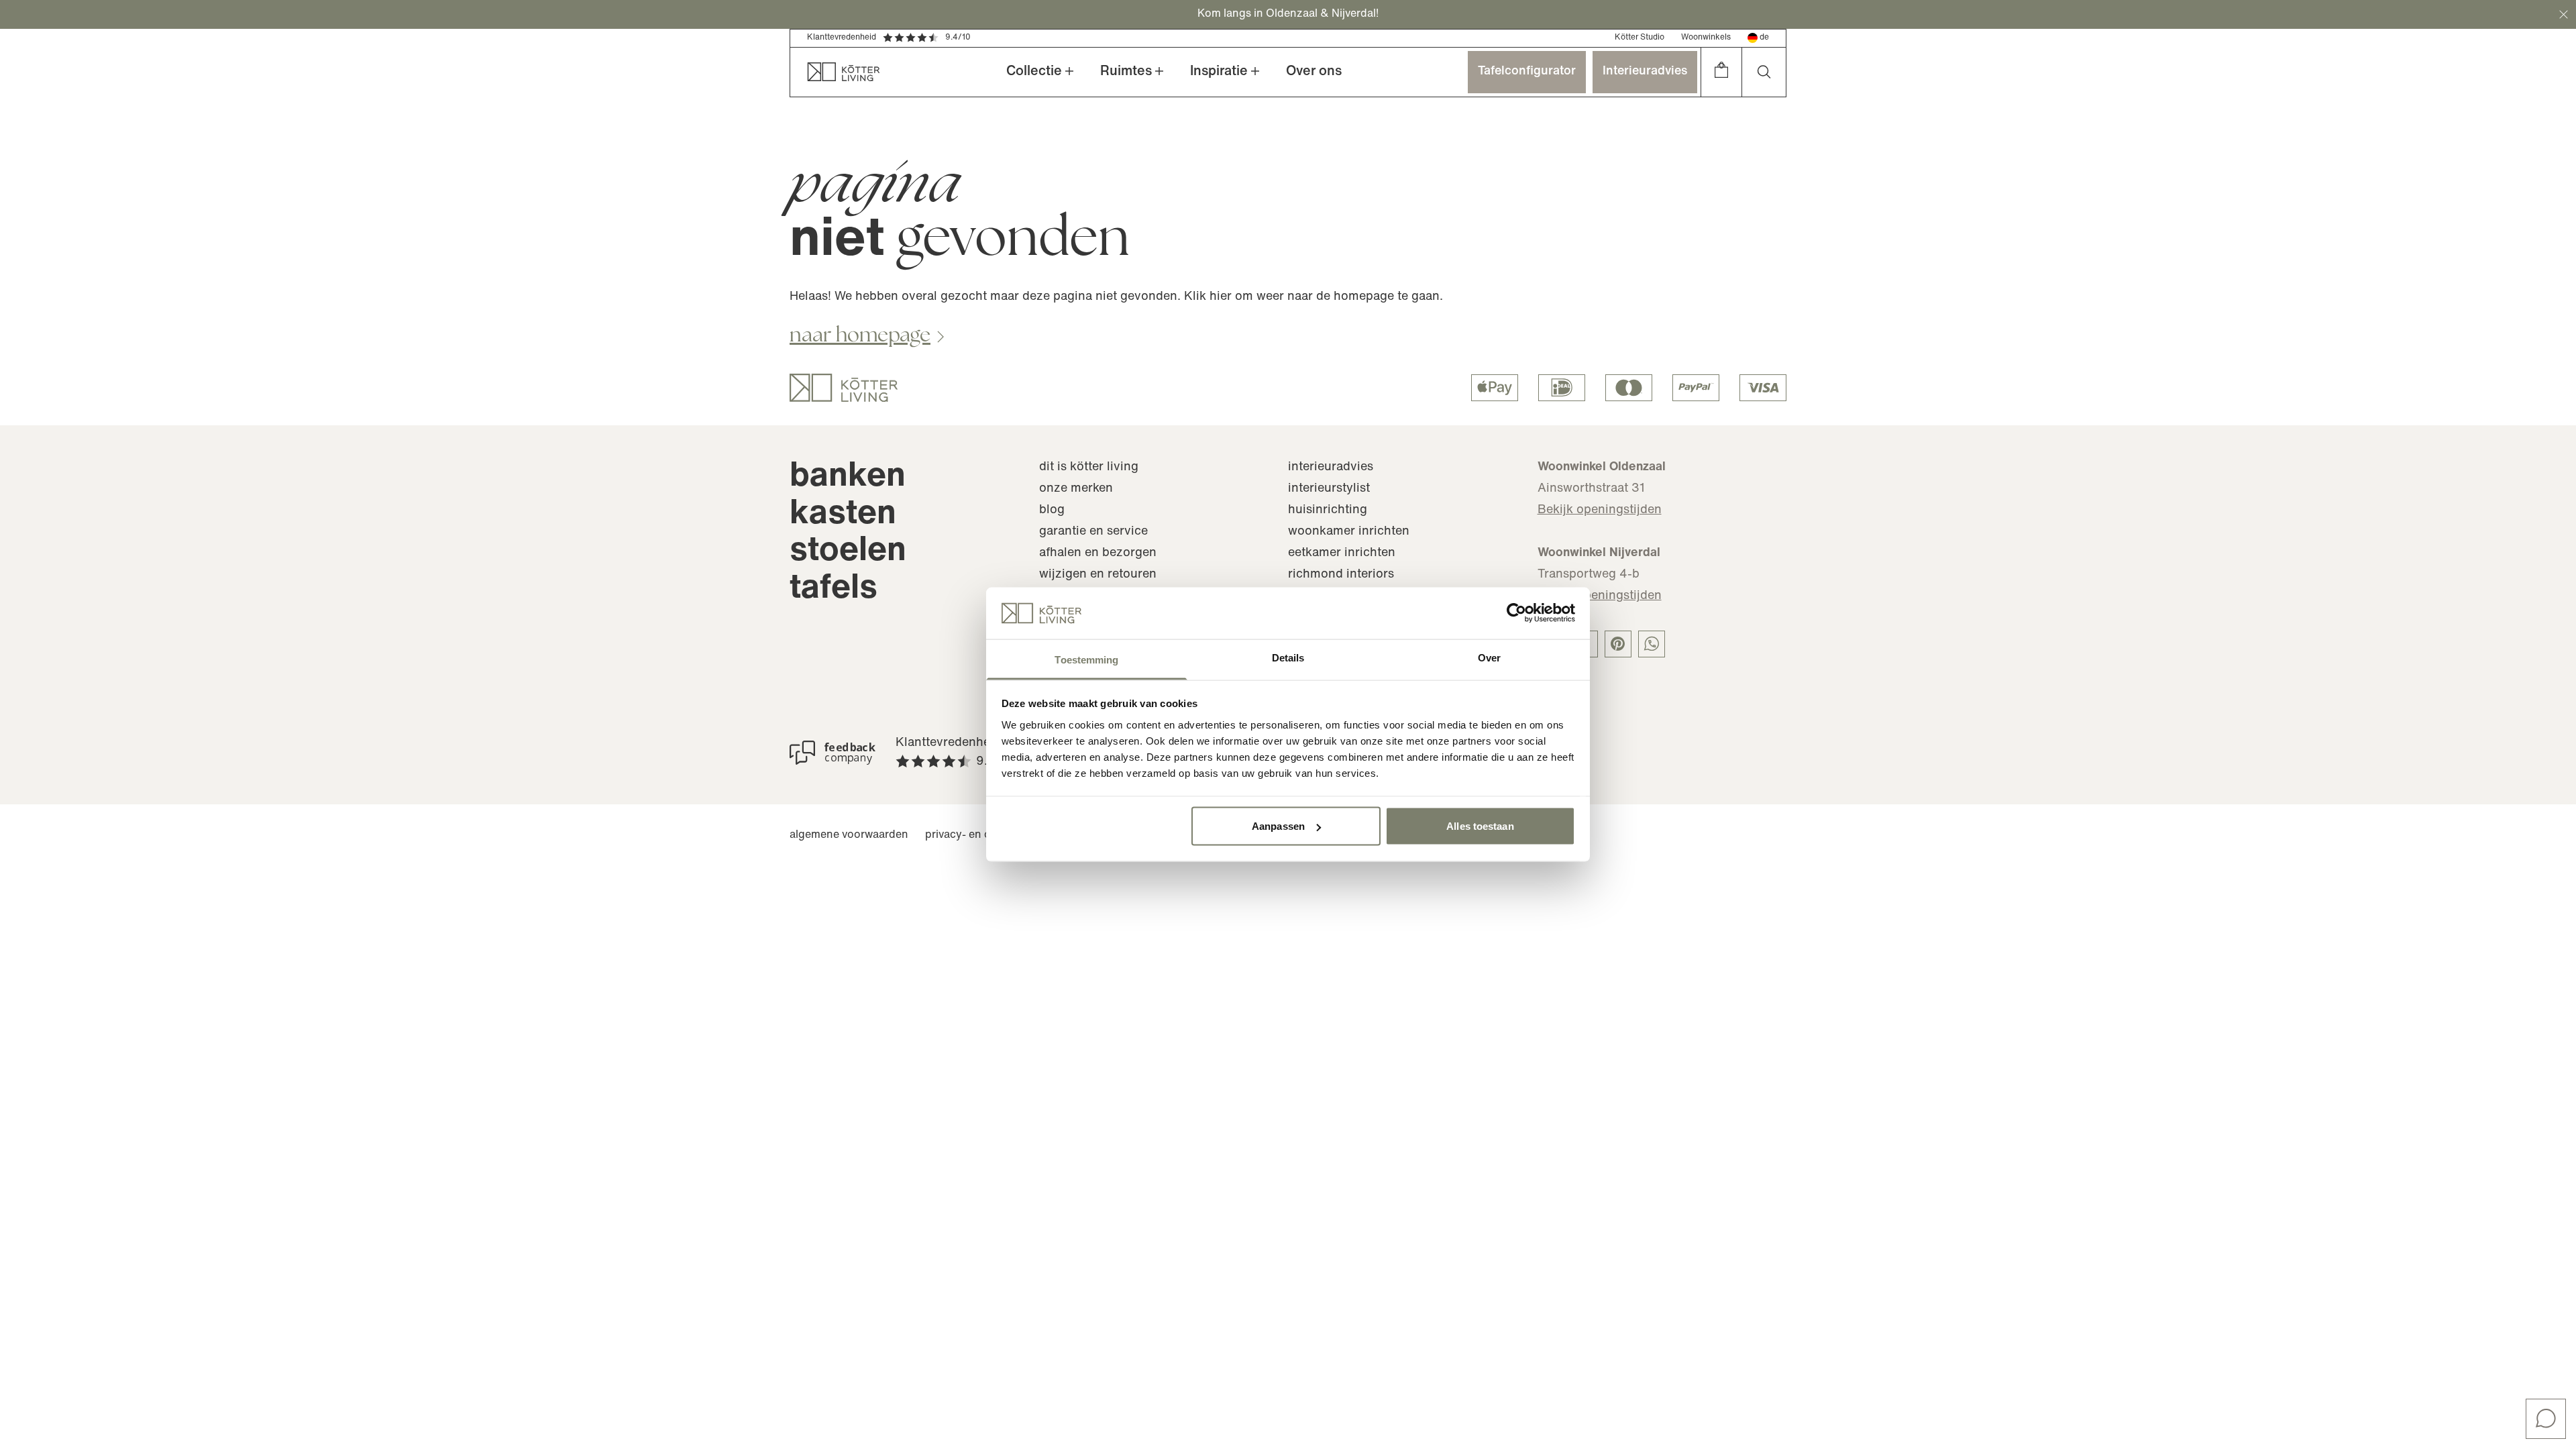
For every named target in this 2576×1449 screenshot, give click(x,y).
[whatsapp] (1652, 644)
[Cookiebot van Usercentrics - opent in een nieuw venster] (1516, 613)
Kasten (843, 515)
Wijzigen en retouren (1098, 575)
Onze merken (1076, 489)
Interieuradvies (1645, 72)
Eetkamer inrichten (1342, 553)
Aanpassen (1278, 826)
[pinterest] (1618, 644)
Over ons (1314, 72)
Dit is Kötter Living (1089, 468)
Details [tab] (1288, 657)
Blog (1052, 511)
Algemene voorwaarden (849, 835)
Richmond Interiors (1341, 575)
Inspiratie (1219, 72)
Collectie (1034, 72)
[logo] (844, 388)
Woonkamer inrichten (1349, 532)
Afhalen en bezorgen (1098, 553)
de (1764, 38)
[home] (835, 72)
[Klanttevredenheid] (833, 753)
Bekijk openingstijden (1600, 511)
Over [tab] (1489, 657)
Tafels (834, 589)
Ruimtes (1126, 72)
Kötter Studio (1640, 38)
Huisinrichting (1328, 511)
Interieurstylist (1329, 489)
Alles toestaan (1480, 826)
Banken (848, 477)
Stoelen (848, 552)
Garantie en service (1093, 532)
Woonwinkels (1706, 38)
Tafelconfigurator (1527, 72)
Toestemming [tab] (1086, 659)
